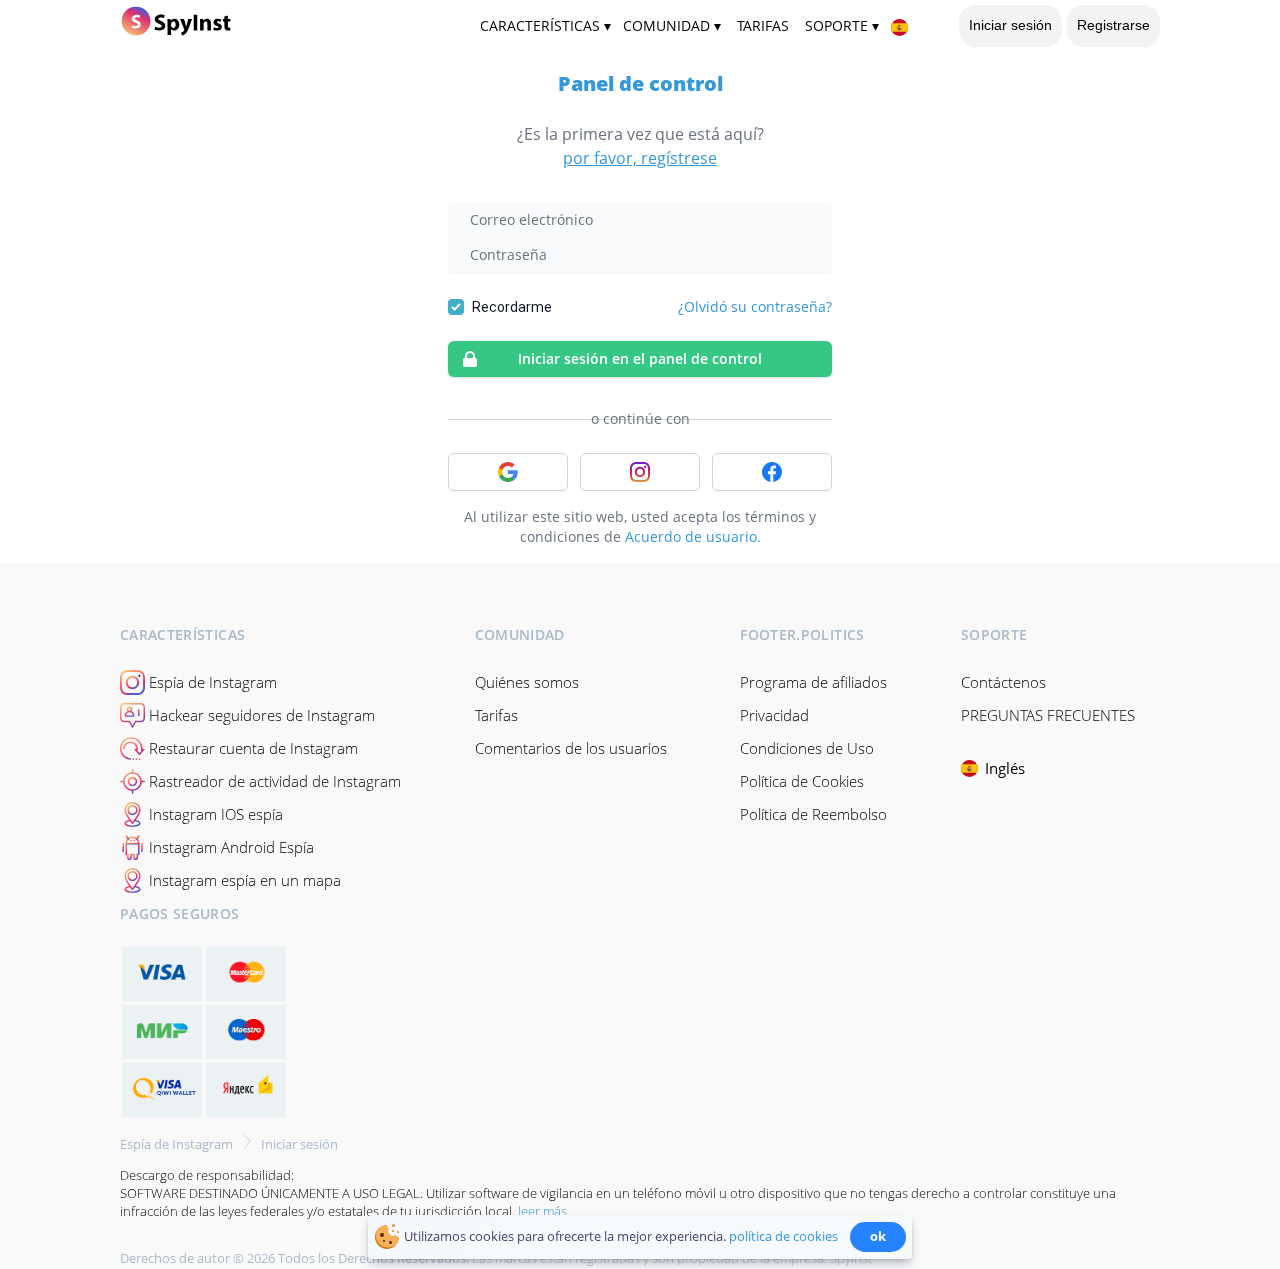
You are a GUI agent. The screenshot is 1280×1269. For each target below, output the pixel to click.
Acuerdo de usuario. (693, 536)
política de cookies (783, 1236)
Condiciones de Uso (807, 748)
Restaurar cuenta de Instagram (253, 748)
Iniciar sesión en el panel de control (640, 358)
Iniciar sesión (1010, 25)
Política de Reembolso (813, 814)
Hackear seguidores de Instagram (262, 715)
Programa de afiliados (813, 682)
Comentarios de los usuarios (571, 748)
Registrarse (1113, 25)
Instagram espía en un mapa (245, 880)
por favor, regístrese (640, 158)
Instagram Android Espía (231, 847)
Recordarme (512, 307)
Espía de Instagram (213, 682)
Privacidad (774, 715)
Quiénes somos (527, 682)
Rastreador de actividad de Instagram (275, 781)
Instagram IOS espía (216, 814)
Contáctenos (1003, 682)
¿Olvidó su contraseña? (755, 306)
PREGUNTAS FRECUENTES (1048, 715)
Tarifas (496, 715)
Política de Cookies (802, 781)
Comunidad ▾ (672, 25)
